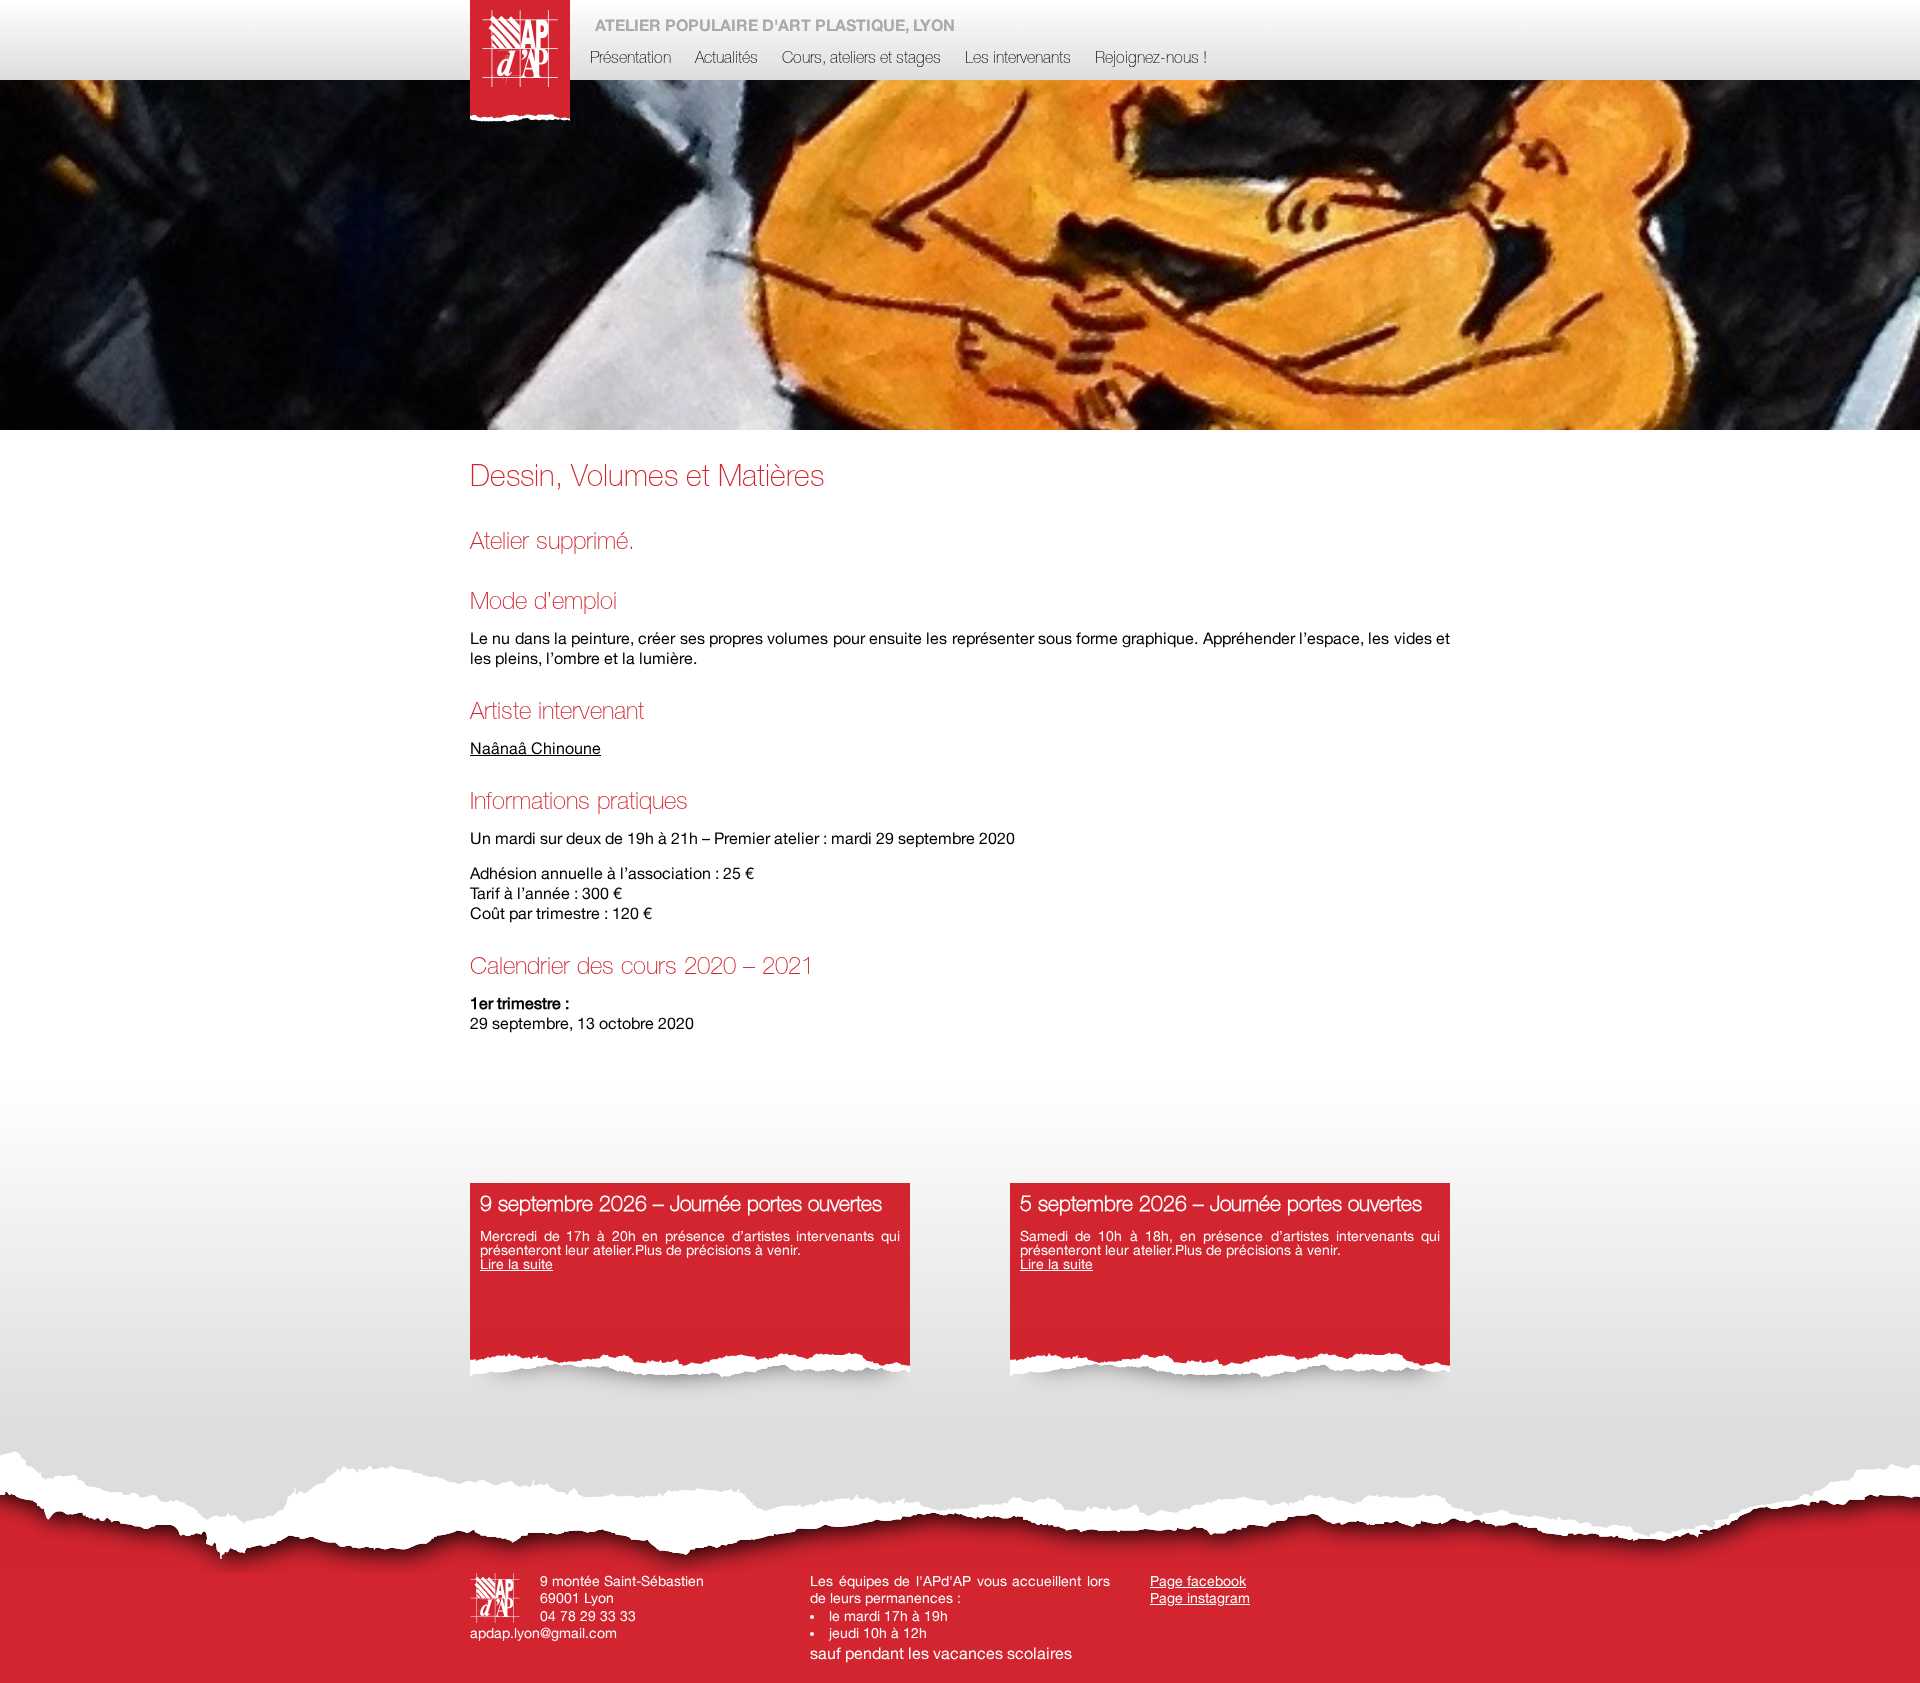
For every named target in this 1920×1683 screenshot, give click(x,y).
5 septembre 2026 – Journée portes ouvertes (1221, 1205)
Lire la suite (516, 1264)
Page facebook (1198, 1581)
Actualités (726, 59)
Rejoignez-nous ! (1151, 59)
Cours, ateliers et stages (861, 59)
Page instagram (1200, 1598)
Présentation (630, 59)
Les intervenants (1018, 59)
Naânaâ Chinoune (535, 748)
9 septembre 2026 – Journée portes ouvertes (681, 1205)
